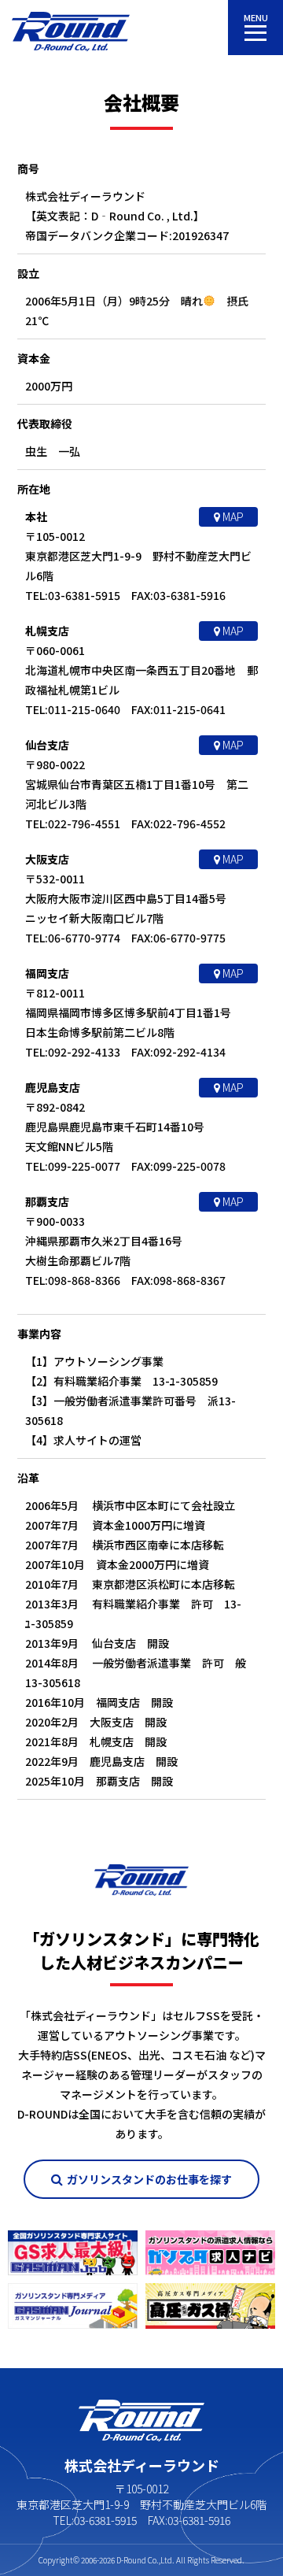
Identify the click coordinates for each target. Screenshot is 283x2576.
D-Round (131, 2560)
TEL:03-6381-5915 (95, 2520)
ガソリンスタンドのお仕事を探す (149, 2179)
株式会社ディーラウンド (71, 31)
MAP (232, 516)
